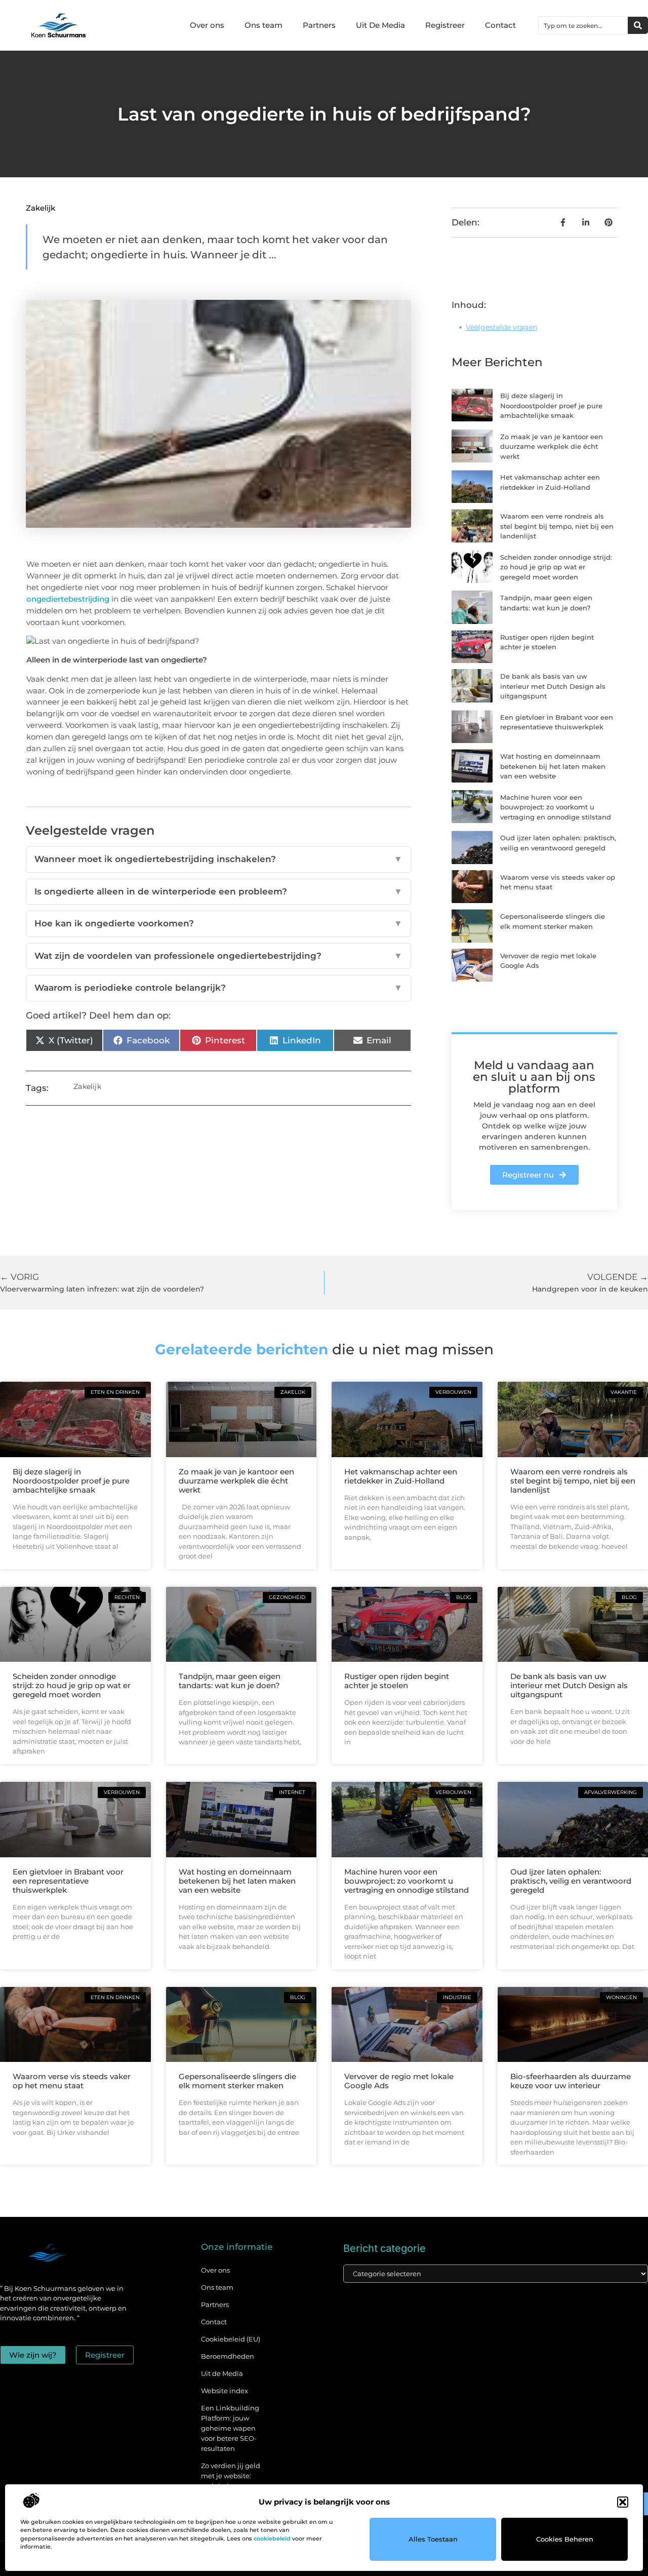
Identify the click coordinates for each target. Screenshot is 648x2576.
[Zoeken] (638, 25)
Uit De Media (380, 25)
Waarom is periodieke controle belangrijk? (218, 988)
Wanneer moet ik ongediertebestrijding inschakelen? (218, 859)
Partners (319, 25)
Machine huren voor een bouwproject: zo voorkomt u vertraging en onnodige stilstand (556, 807)
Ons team (264, 25)
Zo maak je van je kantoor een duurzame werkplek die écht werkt (552, 446)
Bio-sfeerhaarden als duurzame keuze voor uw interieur (571, 2081)
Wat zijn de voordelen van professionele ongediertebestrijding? (218, 956)
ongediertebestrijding (68, 599)
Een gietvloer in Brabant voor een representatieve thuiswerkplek (68, 1881)
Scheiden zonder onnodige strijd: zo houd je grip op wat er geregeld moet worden (556, 567)
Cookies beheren (565, 2539)
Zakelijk (40, 208)
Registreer (445, 25)
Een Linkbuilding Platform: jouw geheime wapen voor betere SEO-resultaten (230, 2428)
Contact (500, 25)
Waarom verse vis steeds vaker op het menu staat (72, 2081)
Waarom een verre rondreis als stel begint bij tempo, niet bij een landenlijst (557, 526)
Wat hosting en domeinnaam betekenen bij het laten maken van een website (553, 766)
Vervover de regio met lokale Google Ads (399, 2081)
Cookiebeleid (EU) (231, 2339)
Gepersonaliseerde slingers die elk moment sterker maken (237, 2081)
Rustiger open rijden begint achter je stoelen (397, 1681)
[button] (623, 2502)
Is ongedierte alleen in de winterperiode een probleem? (218, 891)
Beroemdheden (228, 2356)
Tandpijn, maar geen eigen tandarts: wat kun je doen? (230, 1681)
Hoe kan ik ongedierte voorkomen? (218, 923)
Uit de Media (222, 2373)
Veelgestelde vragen (501, 327)
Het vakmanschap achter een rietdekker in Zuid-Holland (401, 1476)
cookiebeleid (272, 2539)
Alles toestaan (433, 2539)
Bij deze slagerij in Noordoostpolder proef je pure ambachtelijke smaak (551, 405)
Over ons (207, 25)
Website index (225, 2391)
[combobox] (583, 25)
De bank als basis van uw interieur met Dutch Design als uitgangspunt (553, 686)
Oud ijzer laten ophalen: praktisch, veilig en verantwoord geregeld (571, 1881)
